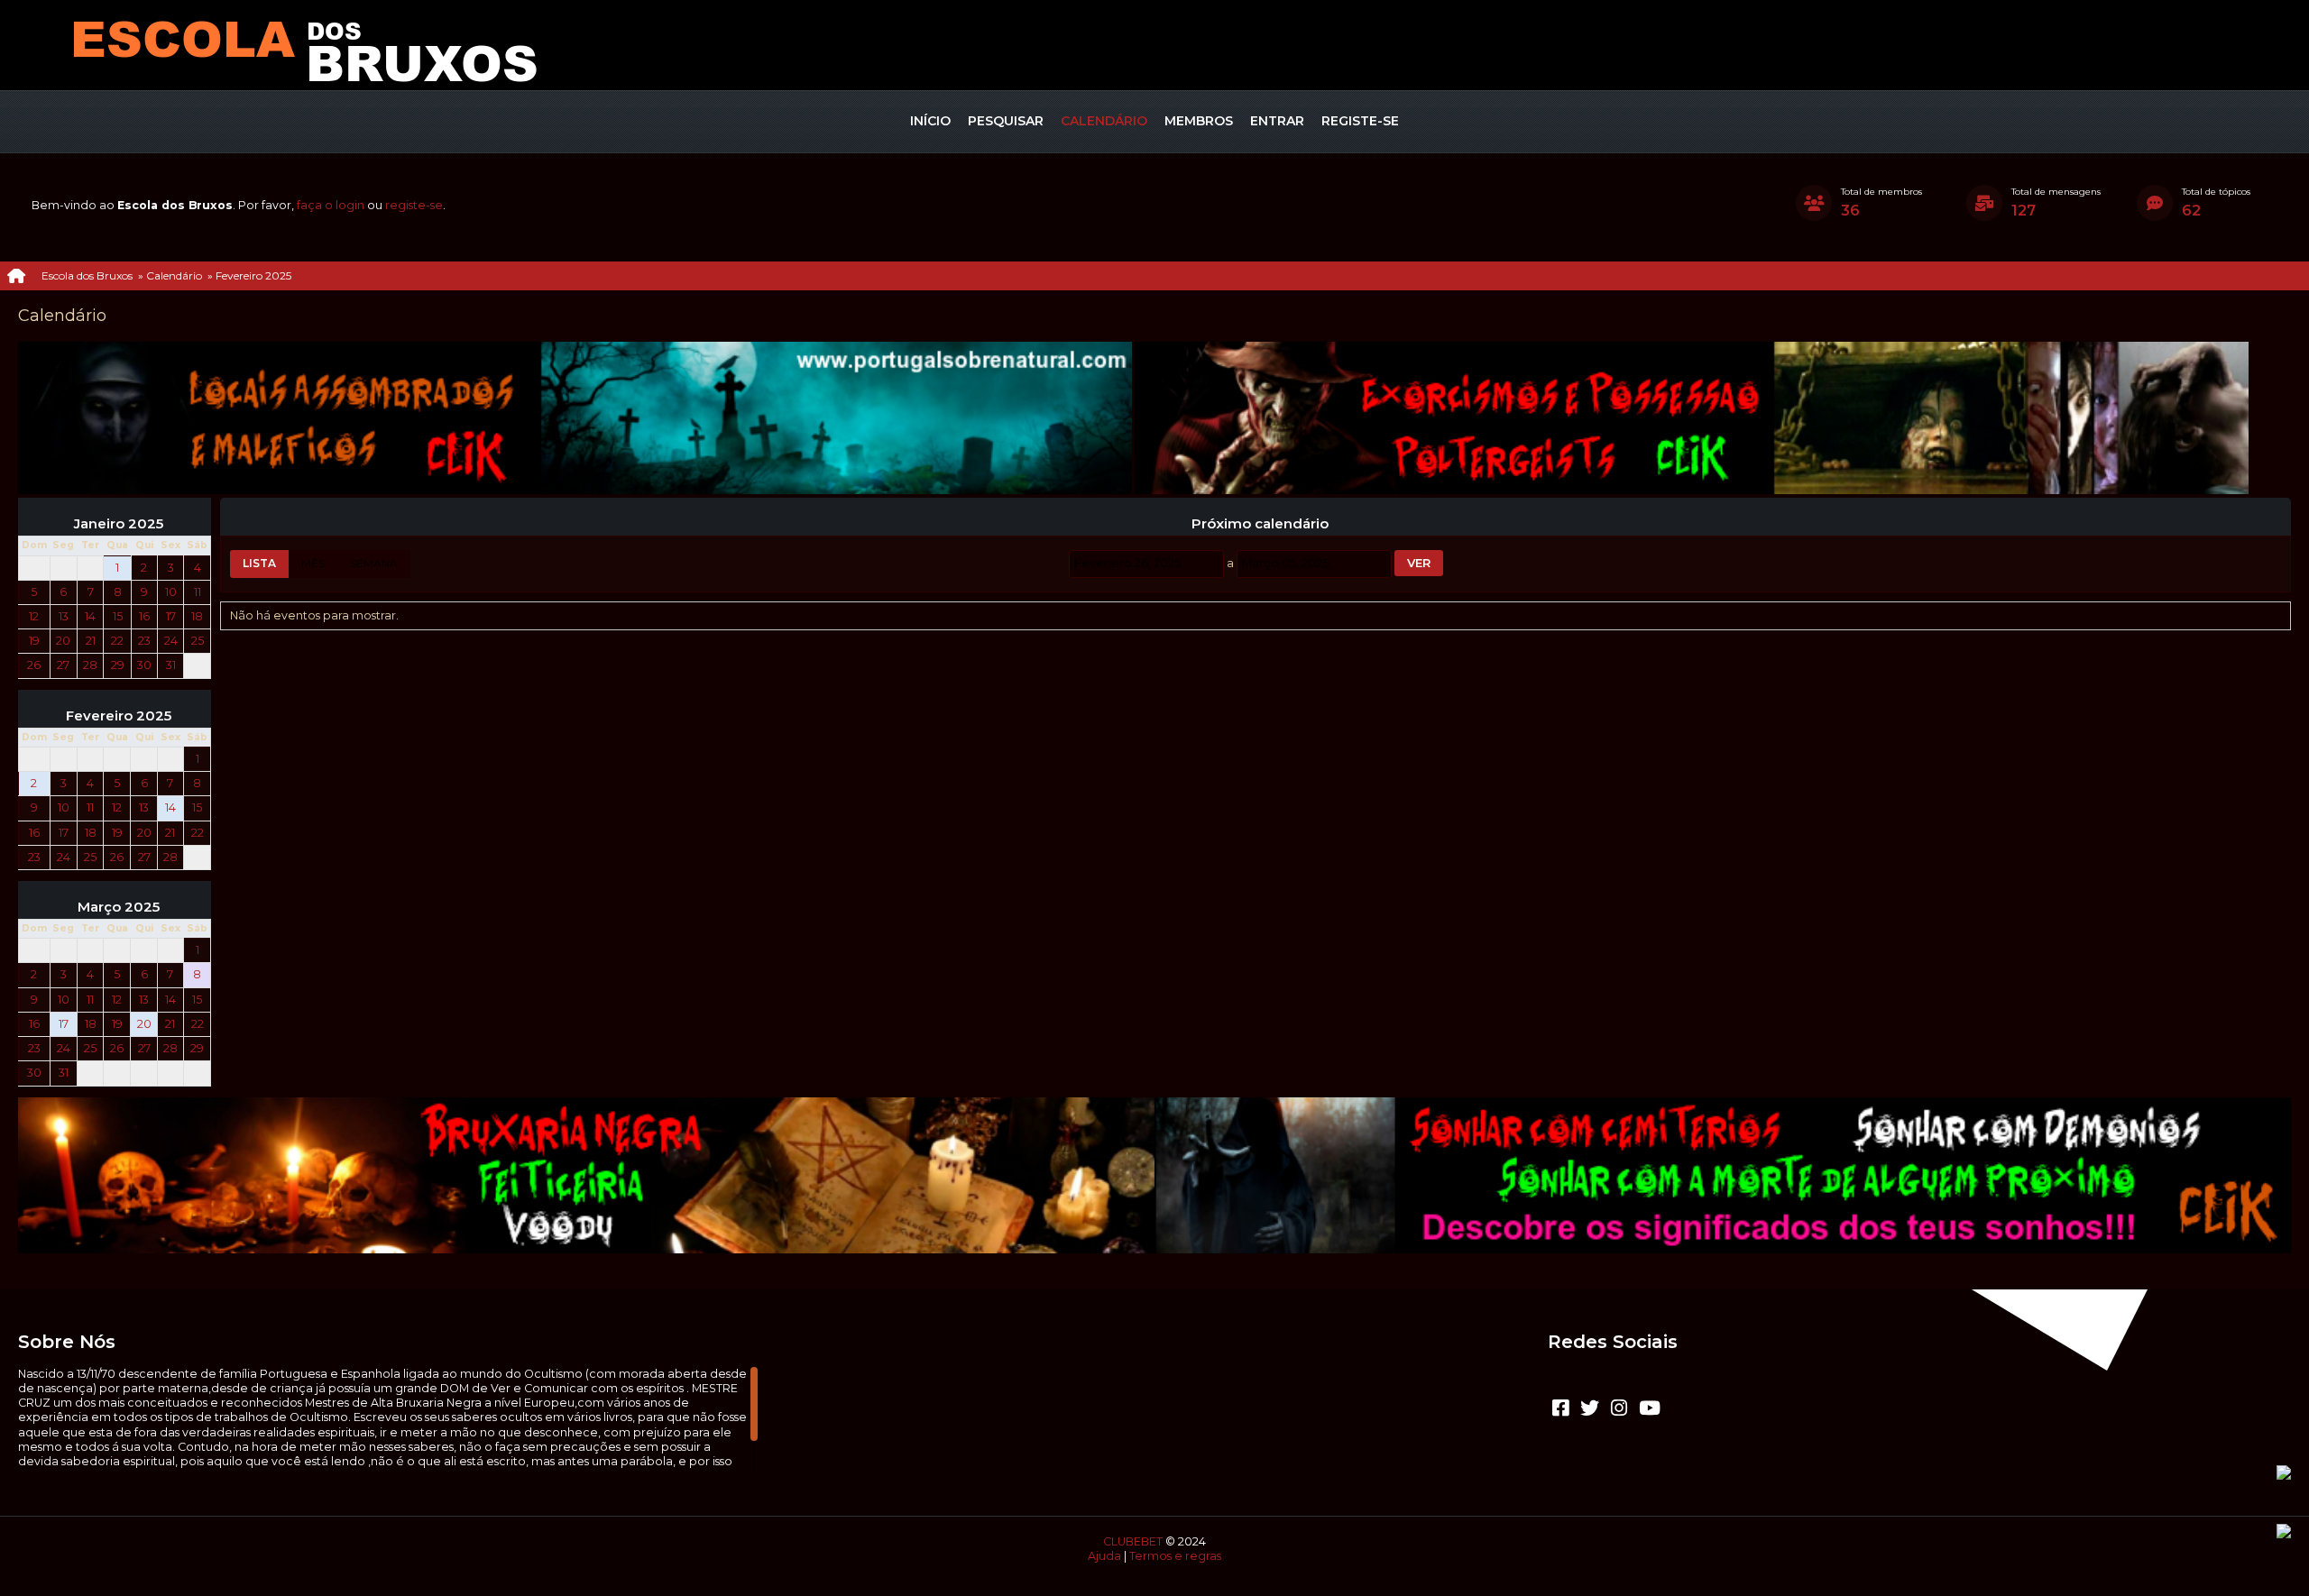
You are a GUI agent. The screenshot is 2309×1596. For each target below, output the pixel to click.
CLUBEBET (1133, 1541)
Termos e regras (1175, 1556)
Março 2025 (119, 907)
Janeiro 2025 (119, 524)
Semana (374, 563)
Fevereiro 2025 (119, 716)
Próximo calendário (1260, 524)
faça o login (331, 205)
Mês (313, 563)
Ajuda (1104, 1556)
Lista (259, 563)
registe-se (414, 205)
